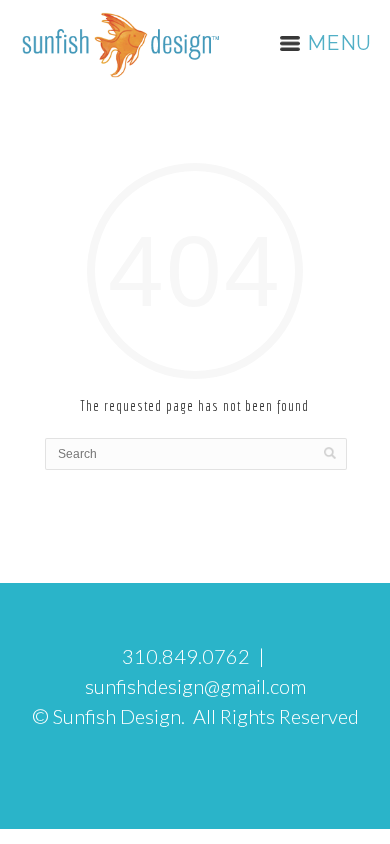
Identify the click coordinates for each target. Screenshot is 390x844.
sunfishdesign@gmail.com (195, 686)
